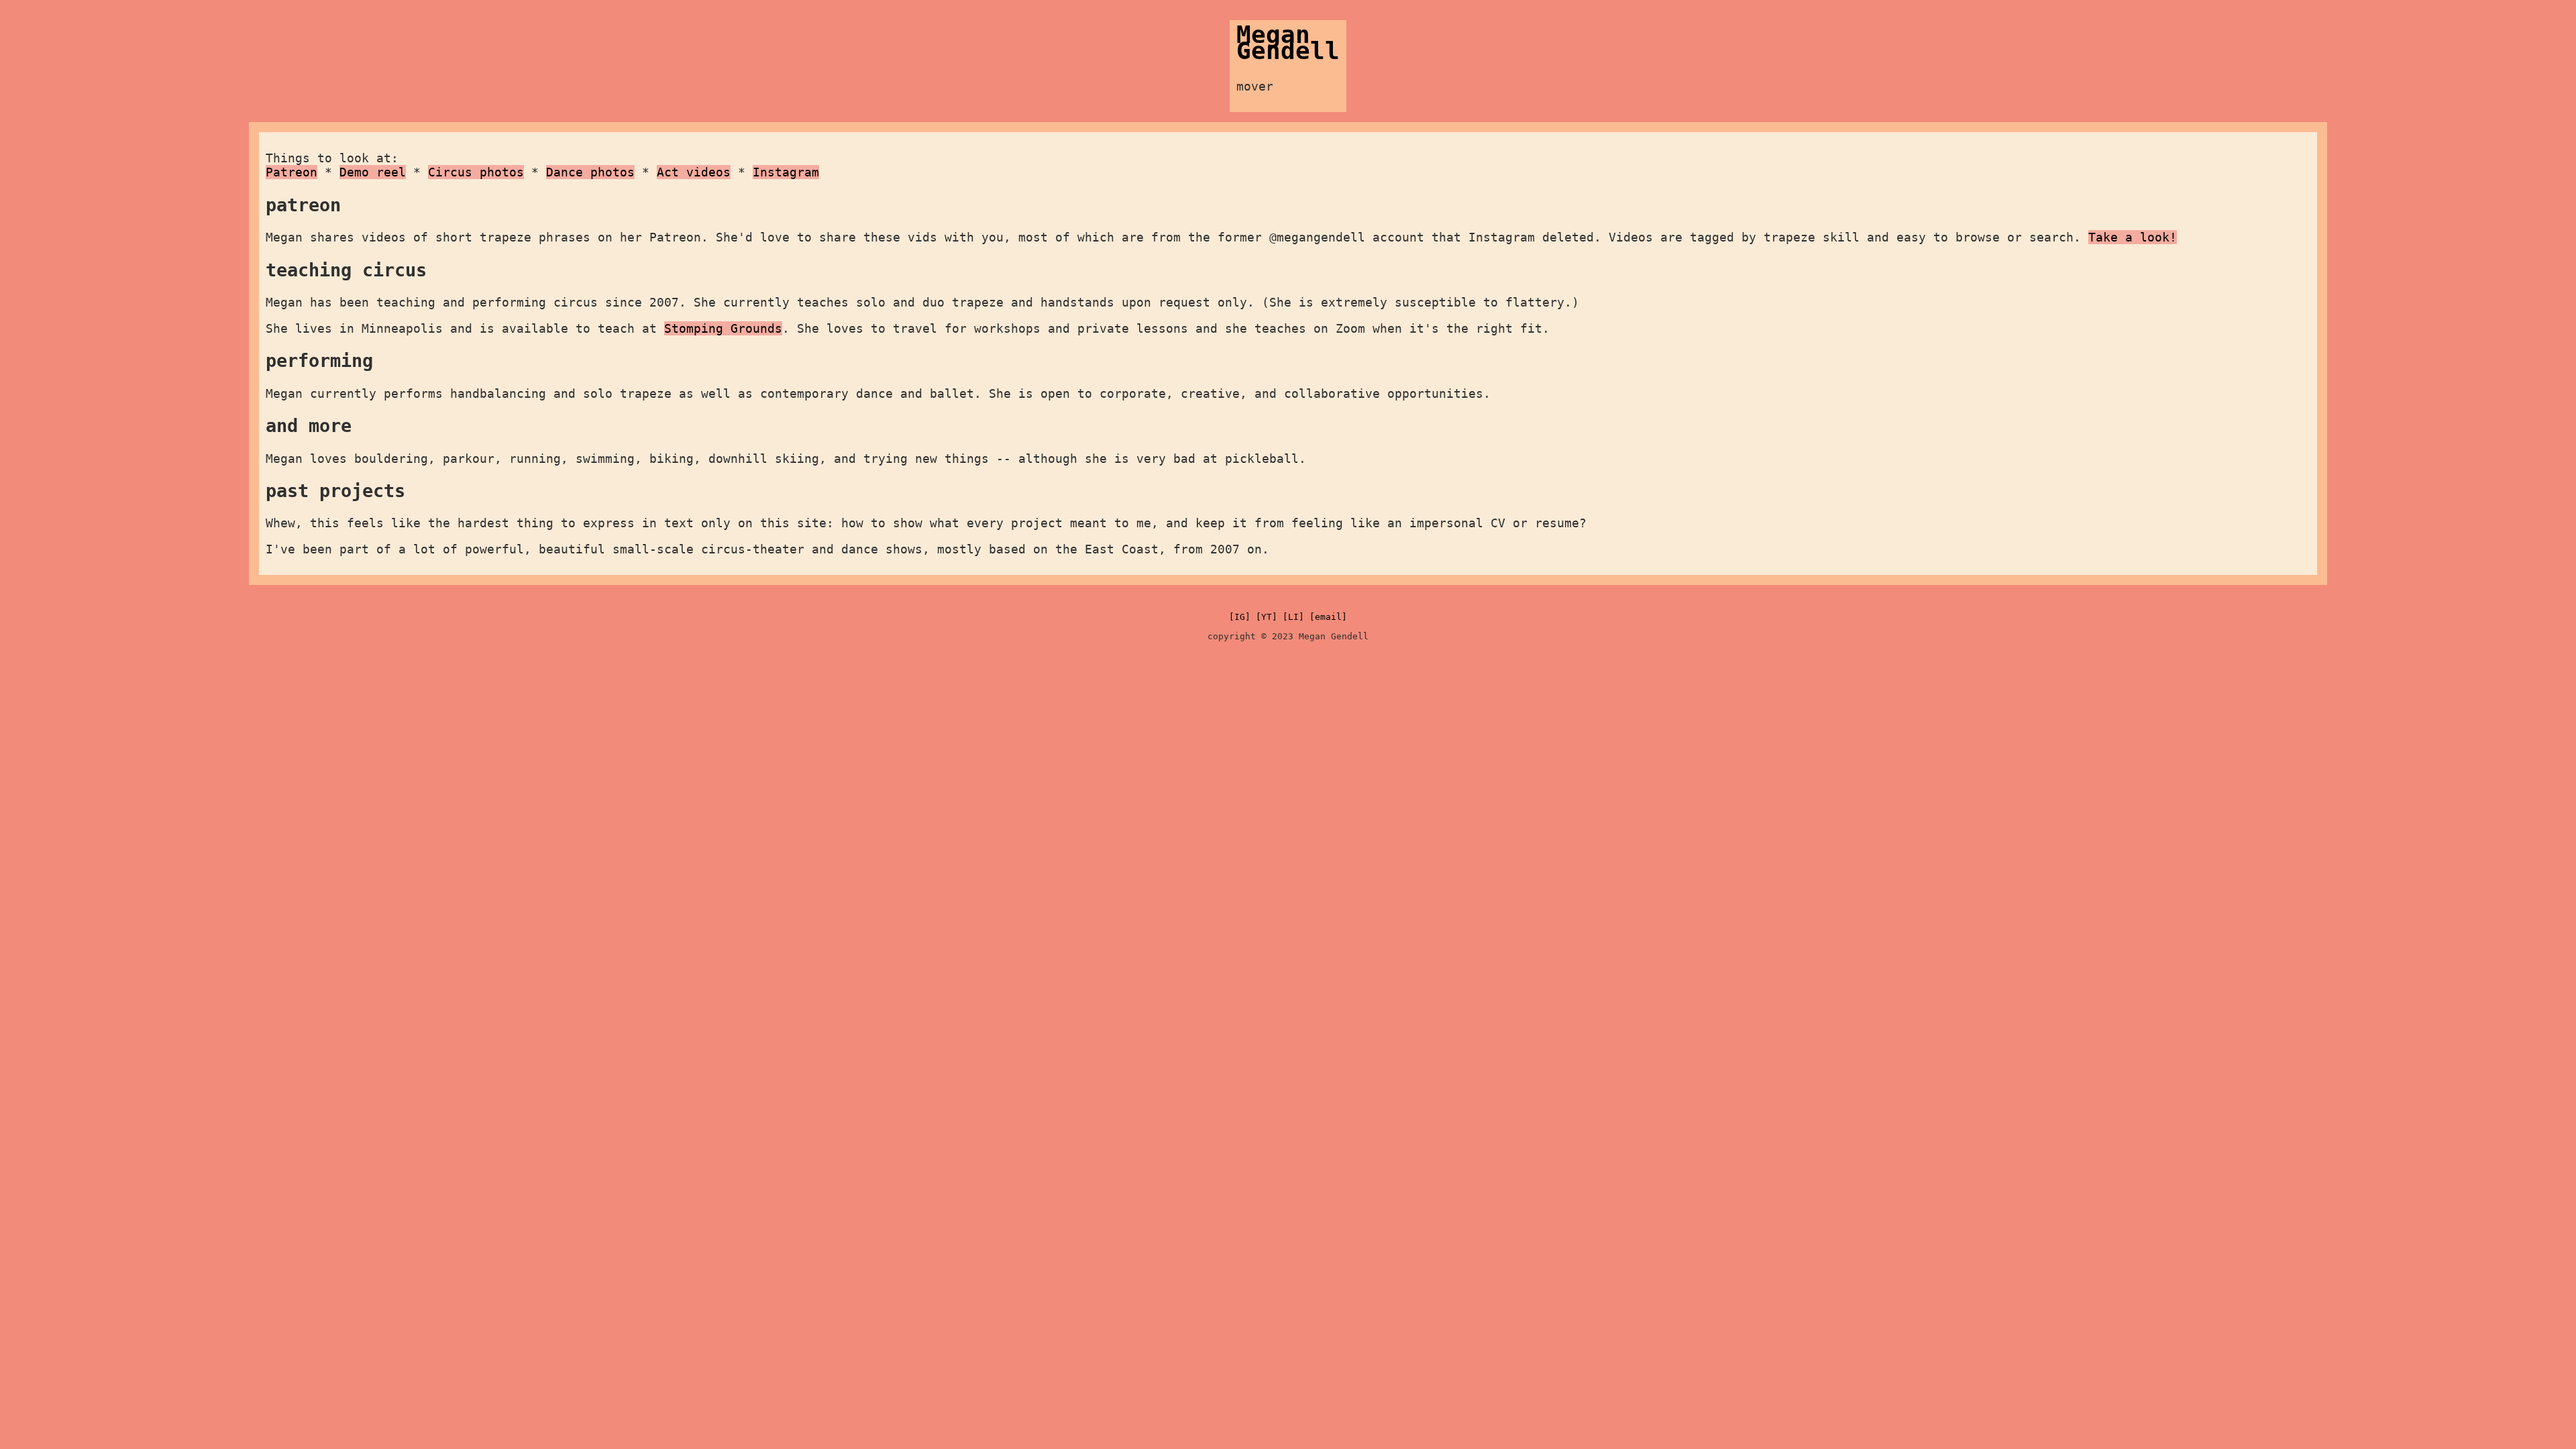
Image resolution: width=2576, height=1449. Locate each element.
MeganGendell (1288, 43)
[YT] (1267, 617)
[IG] (1240, 617)
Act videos (694, 172)
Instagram (786, 172)
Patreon (291, 172)
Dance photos (590, 172)
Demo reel (373, 172)
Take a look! (2133, 237)
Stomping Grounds (723, 328)
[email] (1328, 617)
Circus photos (476, 172)
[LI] (1293, 617)
